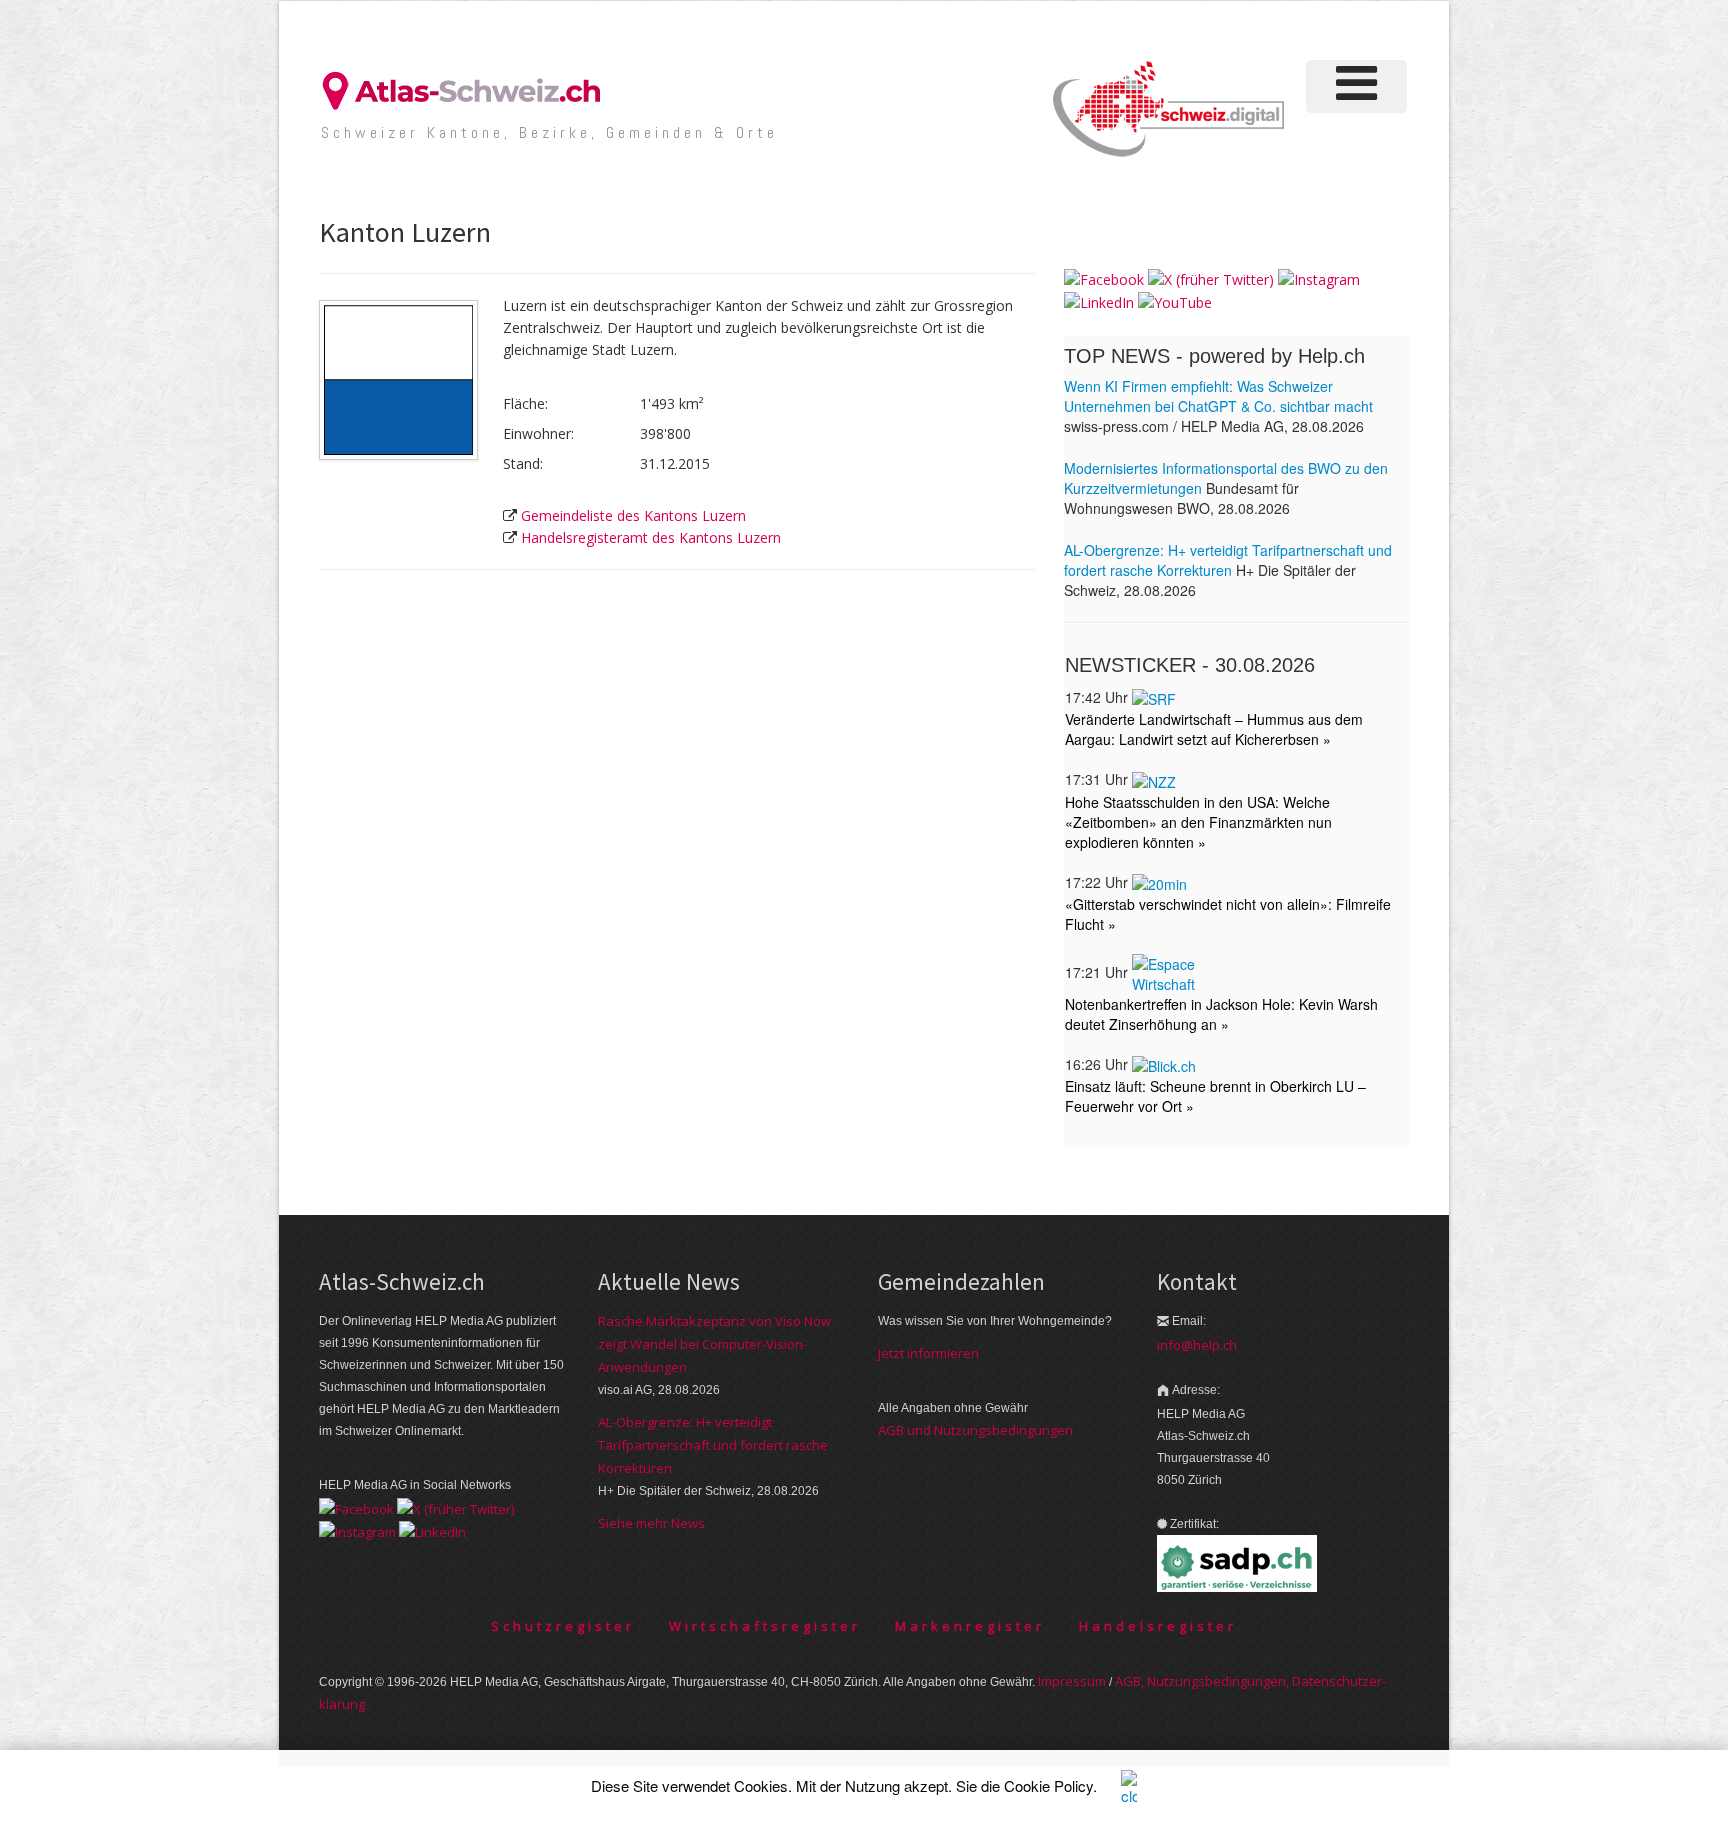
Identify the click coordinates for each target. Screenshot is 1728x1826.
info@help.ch (1197, 1345)
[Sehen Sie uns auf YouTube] (1175, 301)
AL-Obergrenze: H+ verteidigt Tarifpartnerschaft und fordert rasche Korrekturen (713, 1445)
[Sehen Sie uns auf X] (1211, 278)
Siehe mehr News (651, 1523)
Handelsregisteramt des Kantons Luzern (651, 537)
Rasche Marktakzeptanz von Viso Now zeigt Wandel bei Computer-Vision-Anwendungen (714, 1344)
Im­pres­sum (1072, 1681)
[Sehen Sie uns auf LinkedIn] (1099, 301)
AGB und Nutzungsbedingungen (975, 1430)
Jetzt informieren (928, 1353)
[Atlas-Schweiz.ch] (469, 89)
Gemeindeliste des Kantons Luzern (633, 515)
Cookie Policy (1048, 1785)
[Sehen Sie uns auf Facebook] (1104, 278)
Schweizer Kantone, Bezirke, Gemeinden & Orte (549, 132)
